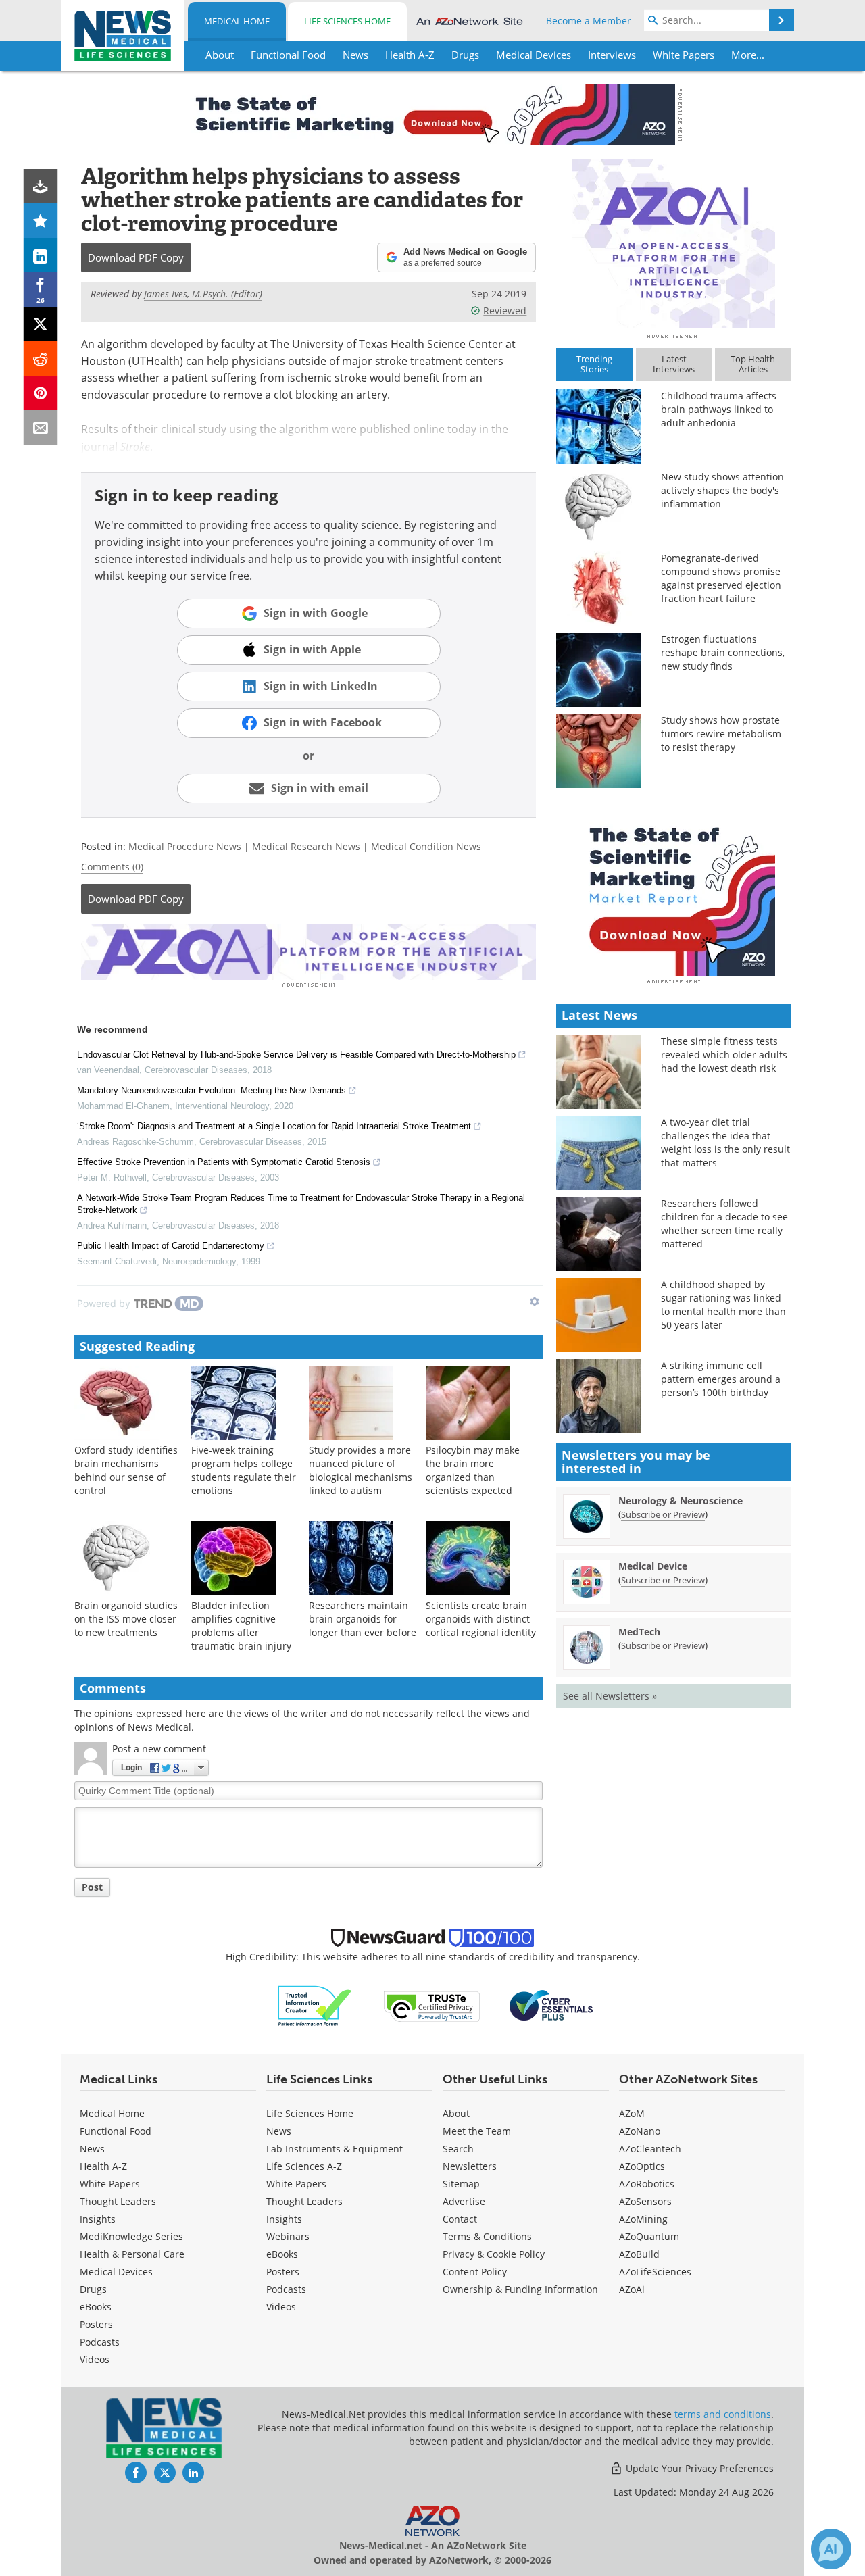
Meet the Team (477, 2131)
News (92, 2149)
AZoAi (632, 2289)
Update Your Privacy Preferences (698, 2468)
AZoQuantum (649, 2236)
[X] (41, 324)
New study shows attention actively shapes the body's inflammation (722, 490)
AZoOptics (642, 2166)
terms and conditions (723, 2414)
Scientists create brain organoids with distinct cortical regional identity (481, 1619)
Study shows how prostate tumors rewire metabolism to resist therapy (721, 734)
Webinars (288, 2236)
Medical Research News (306, 846)
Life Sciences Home (347, 21)
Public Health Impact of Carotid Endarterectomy (171, 1246)
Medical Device (653, 1566)
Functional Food (116, 2131)
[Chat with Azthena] (831, 2549)
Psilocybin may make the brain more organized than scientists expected (473, 1470)
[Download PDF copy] (41, 186)
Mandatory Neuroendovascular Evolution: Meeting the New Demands (212, 1090)
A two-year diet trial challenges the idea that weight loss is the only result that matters (725, 1142)
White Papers (110, 2184)
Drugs (93, 2289)
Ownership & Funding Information (520, 2289)
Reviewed (505, 311)
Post (92, 1887)
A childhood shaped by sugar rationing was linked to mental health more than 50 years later (723, 1305)
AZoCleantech (650, 2149)
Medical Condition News (426, 846)
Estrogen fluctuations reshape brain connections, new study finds (723, 652)
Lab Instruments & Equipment (335, 2149)
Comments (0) (112, 867)
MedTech (639, 1632)
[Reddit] (41, 358)
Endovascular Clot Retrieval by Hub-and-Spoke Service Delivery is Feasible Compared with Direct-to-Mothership (296, 1055)
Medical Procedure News (185, 846)
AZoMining (643, 2219)
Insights (98, 2219)
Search (458, 2149)
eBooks (96, 2307)
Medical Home (237, 21)
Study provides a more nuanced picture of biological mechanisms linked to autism (361, 1470)
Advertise (464, 2201)
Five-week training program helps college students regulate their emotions (244, 1470)
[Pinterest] (41, 393)
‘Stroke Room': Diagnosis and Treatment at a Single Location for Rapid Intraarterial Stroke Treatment (274, 1126)
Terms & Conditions (487, 2236)
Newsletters (470, 2166)
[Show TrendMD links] (535, 1302)
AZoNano (640, 2131)
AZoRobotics (647, 2184)
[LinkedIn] (41, 255)
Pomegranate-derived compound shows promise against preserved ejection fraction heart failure (721, 578)
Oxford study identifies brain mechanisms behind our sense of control (126, 1470)
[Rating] (41, 221)
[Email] (41, 427)
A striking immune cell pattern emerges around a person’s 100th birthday (721, 1379)
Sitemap (461, 2184)
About (456, 2113)
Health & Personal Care (132, 2254)
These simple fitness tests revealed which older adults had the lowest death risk (724, 1055)
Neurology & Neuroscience (681, 1501)
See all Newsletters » (610, 1696)
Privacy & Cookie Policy (494, 2254)
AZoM (632, 2113)
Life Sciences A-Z (304, 2166)
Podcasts (100, 2342)
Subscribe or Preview (663, 1514)
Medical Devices (116, 2272)
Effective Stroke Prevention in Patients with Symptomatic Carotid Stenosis (224, 1162)
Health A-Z (103, 2166)
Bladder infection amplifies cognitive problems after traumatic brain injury (241, 1626)
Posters (96, 2324)
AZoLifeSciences (655, 2272)
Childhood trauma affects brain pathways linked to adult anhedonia (719, 409)
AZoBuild (639, 2254)
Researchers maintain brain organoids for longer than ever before (363, 1619)
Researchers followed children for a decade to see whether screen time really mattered (724, 1223)
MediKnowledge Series (131, 2236)
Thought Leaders (118, 2201)
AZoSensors (645, 2201)
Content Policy (475, 2272)
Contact (460, 2219)
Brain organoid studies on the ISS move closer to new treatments (126, 1619)
